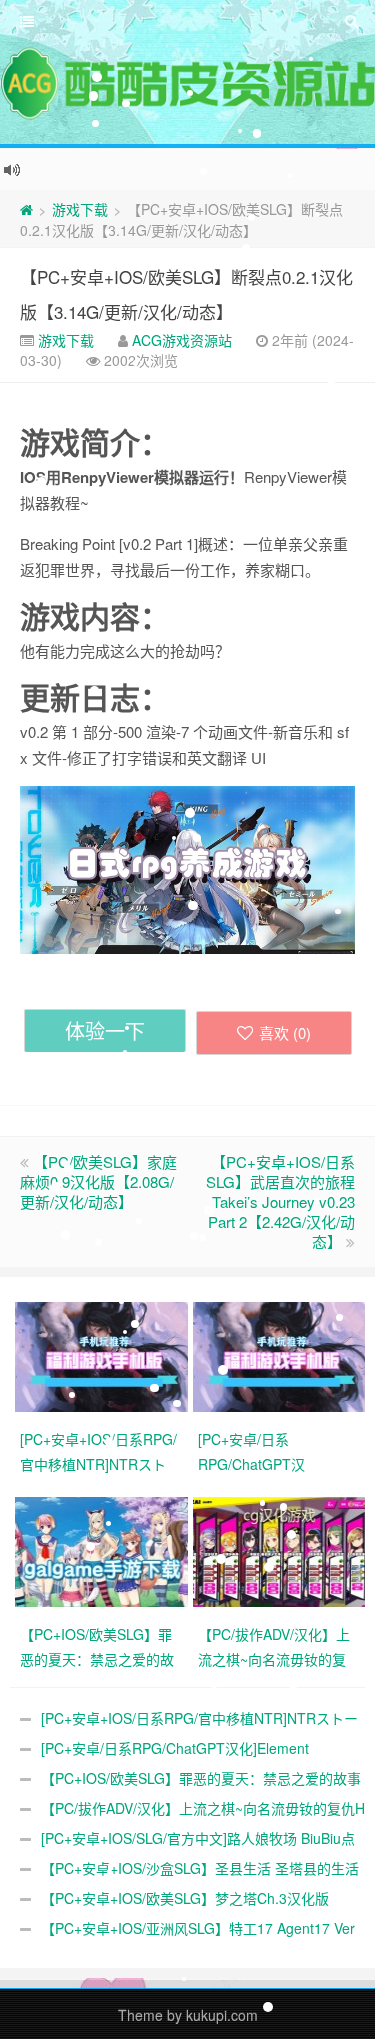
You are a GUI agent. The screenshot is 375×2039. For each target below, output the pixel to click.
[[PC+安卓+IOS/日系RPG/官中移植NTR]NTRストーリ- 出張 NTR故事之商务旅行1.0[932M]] (104, 1355)
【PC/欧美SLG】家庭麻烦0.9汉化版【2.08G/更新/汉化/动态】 (98, 1181)
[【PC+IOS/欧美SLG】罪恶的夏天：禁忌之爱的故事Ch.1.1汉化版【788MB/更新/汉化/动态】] (104, 1550)
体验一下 (105, 1030)
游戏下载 (80, 209)
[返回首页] (26, 209)
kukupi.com (222, 2015)
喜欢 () (285, 1032)
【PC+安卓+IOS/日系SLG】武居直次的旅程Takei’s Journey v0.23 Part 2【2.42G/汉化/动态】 (280, 1201)
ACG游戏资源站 (182, 340)
